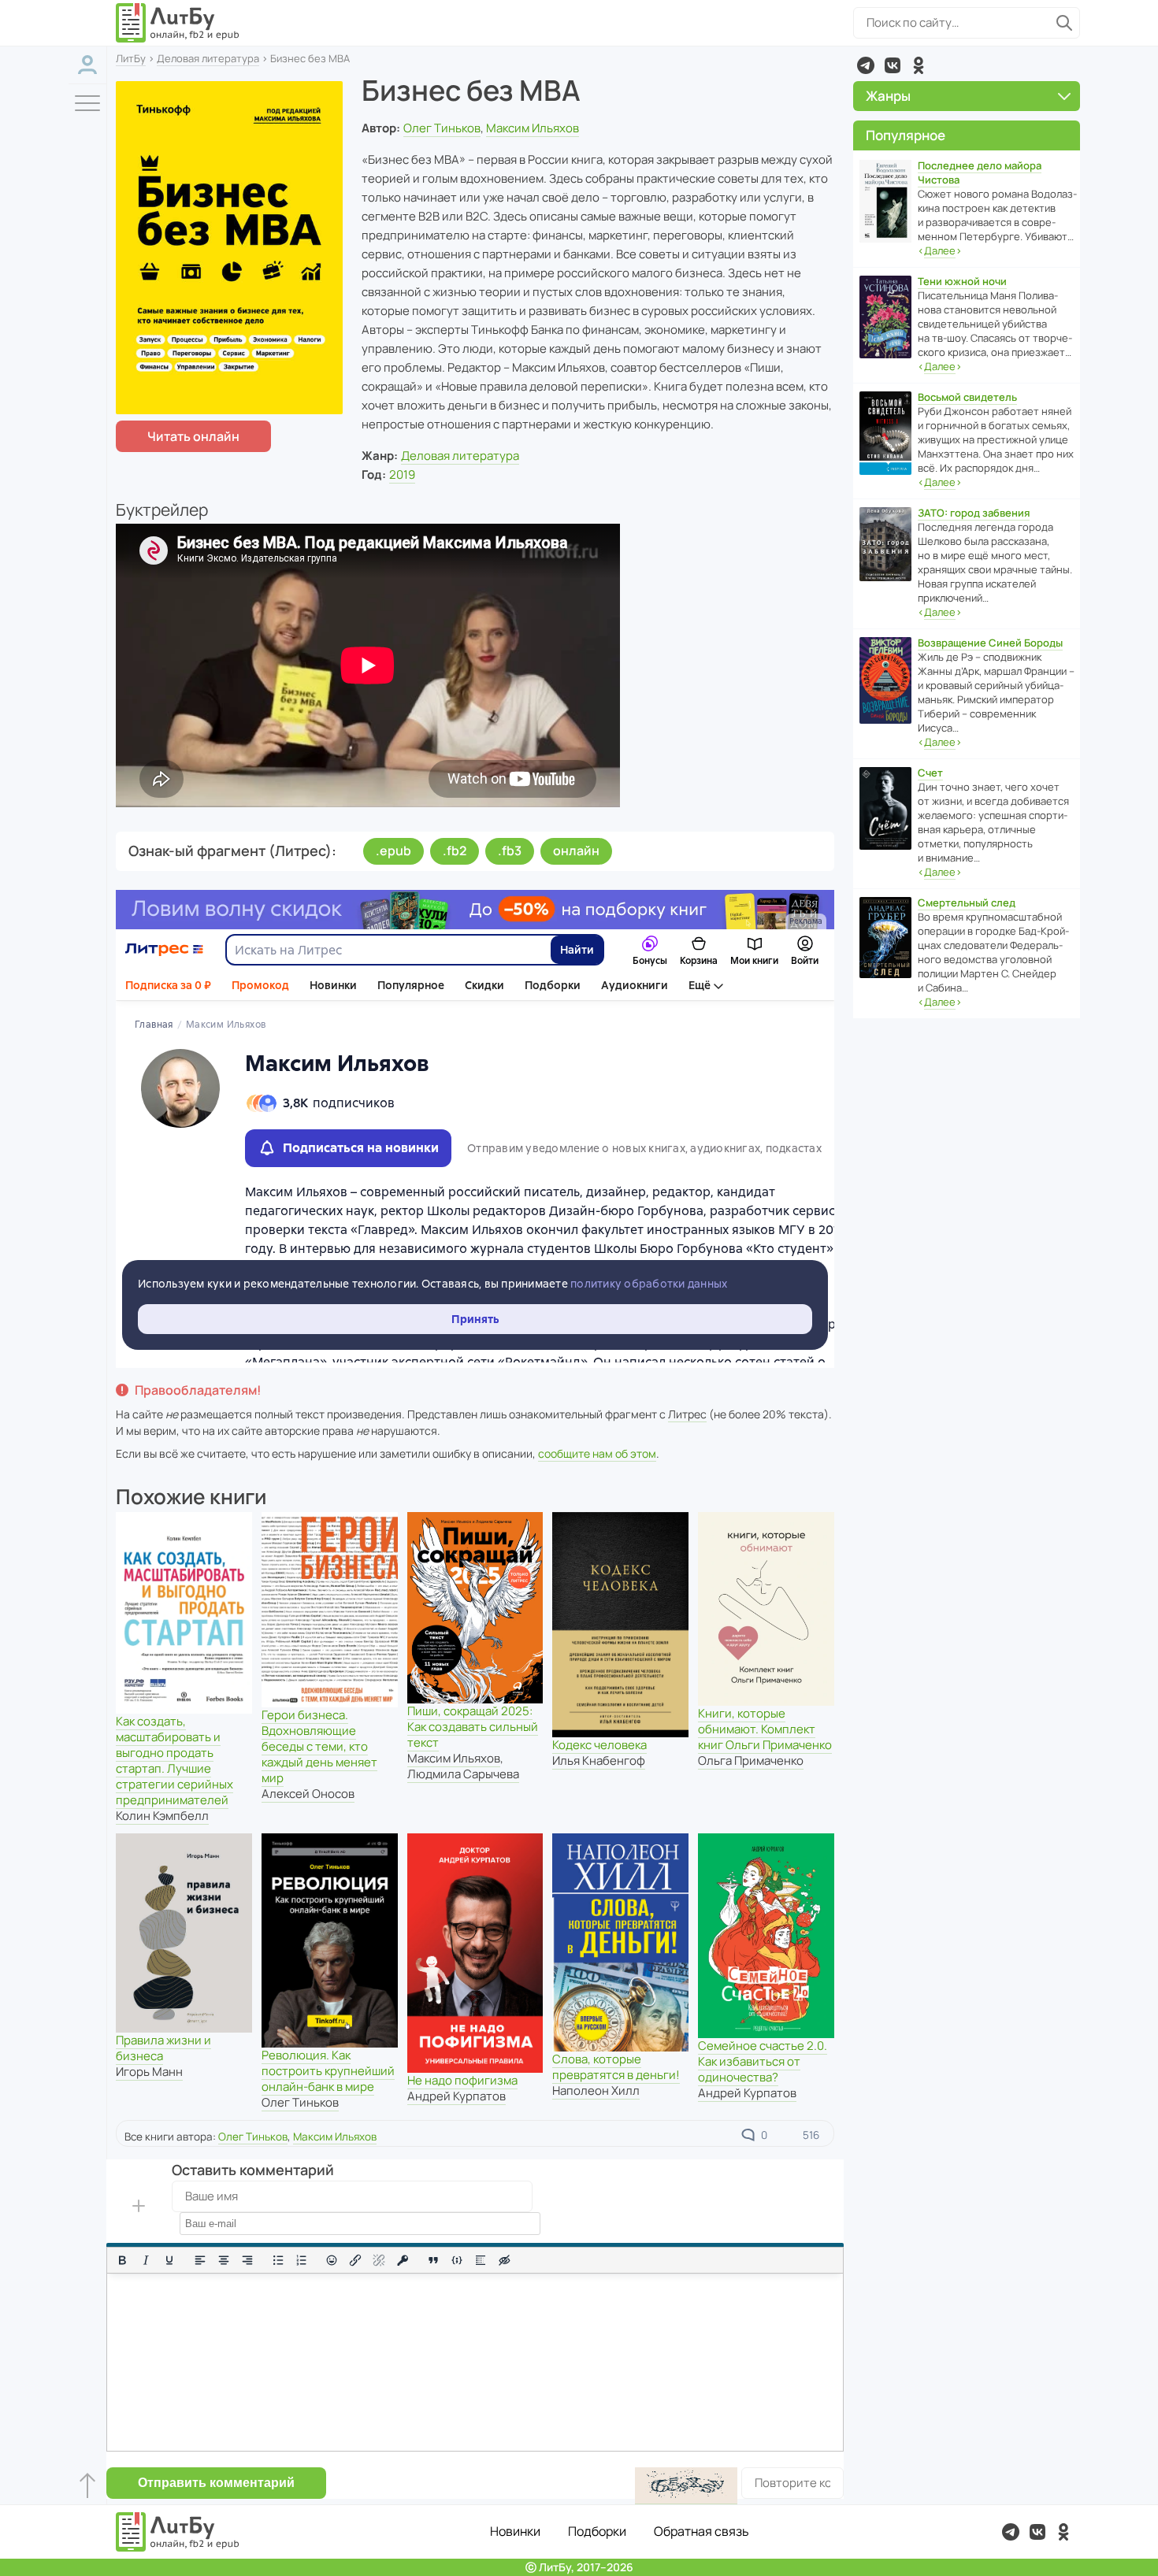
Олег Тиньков (442, 128)
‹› (940, 250)
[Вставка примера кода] (457, 2260)
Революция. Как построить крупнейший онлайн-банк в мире (328, 2071)
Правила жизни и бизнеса (163, 2048)
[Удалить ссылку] (379, 2260)
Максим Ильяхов (533, 128)
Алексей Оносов (308, 1794)
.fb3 (510, 851)
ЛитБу (131, 58)
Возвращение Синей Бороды (990, 643)
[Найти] (1064, 23)
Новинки (515, 2531)
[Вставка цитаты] (433, 2260)
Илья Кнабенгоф (599, 1761)
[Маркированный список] (278, 2260)
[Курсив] (146, 2260)
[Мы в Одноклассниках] (919, 65)
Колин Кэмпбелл (162, 1816)
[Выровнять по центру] (224, 2260)
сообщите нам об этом (597, 1453)
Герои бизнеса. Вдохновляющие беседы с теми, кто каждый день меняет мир (319, 1746)
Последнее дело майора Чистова (980, 172)
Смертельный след (967, 903)
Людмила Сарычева (463, 1774)
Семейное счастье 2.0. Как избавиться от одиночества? (763, 2061)
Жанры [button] (888, 96)
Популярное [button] (906, 135)
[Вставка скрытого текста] (504, 2260)
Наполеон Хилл (596, 2090)
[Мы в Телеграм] (866, 65)
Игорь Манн (149, 2072)
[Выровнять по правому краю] (247, 2260)
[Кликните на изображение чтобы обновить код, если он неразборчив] (686, 2486)
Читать (193, 436)
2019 (402, 474)
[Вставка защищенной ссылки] (403, 2260)
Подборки (597, 2531)
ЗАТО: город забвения (974, 513)
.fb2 (455, 851)
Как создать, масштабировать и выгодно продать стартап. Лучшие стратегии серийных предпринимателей (174, 1761)
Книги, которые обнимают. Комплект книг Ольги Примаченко (765, 1729)
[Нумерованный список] (302, 2260)
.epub (393, 851)
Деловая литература (208, 58)
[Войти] (87, 65)
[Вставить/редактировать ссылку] (355, 2260)
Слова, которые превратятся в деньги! (616, 2067)
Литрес (687, 1414)
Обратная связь (701, 2531)
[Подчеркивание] (169, 2260)
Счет (930, 773)
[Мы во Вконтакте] (893, 65)
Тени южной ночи (962, 281)
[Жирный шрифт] (122, 2260)
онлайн (576, 851)
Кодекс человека (599, 1745)
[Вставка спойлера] (481, 2260)
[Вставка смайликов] (332, 2260)
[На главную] (178, 23)
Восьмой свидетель (967, 397)
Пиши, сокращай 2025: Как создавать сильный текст (473, 1727)
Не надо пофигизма (462, 2080)
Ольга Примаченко (751, 1761)
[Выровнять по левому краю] (200, 2260)
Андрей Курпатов (457, 2096)
